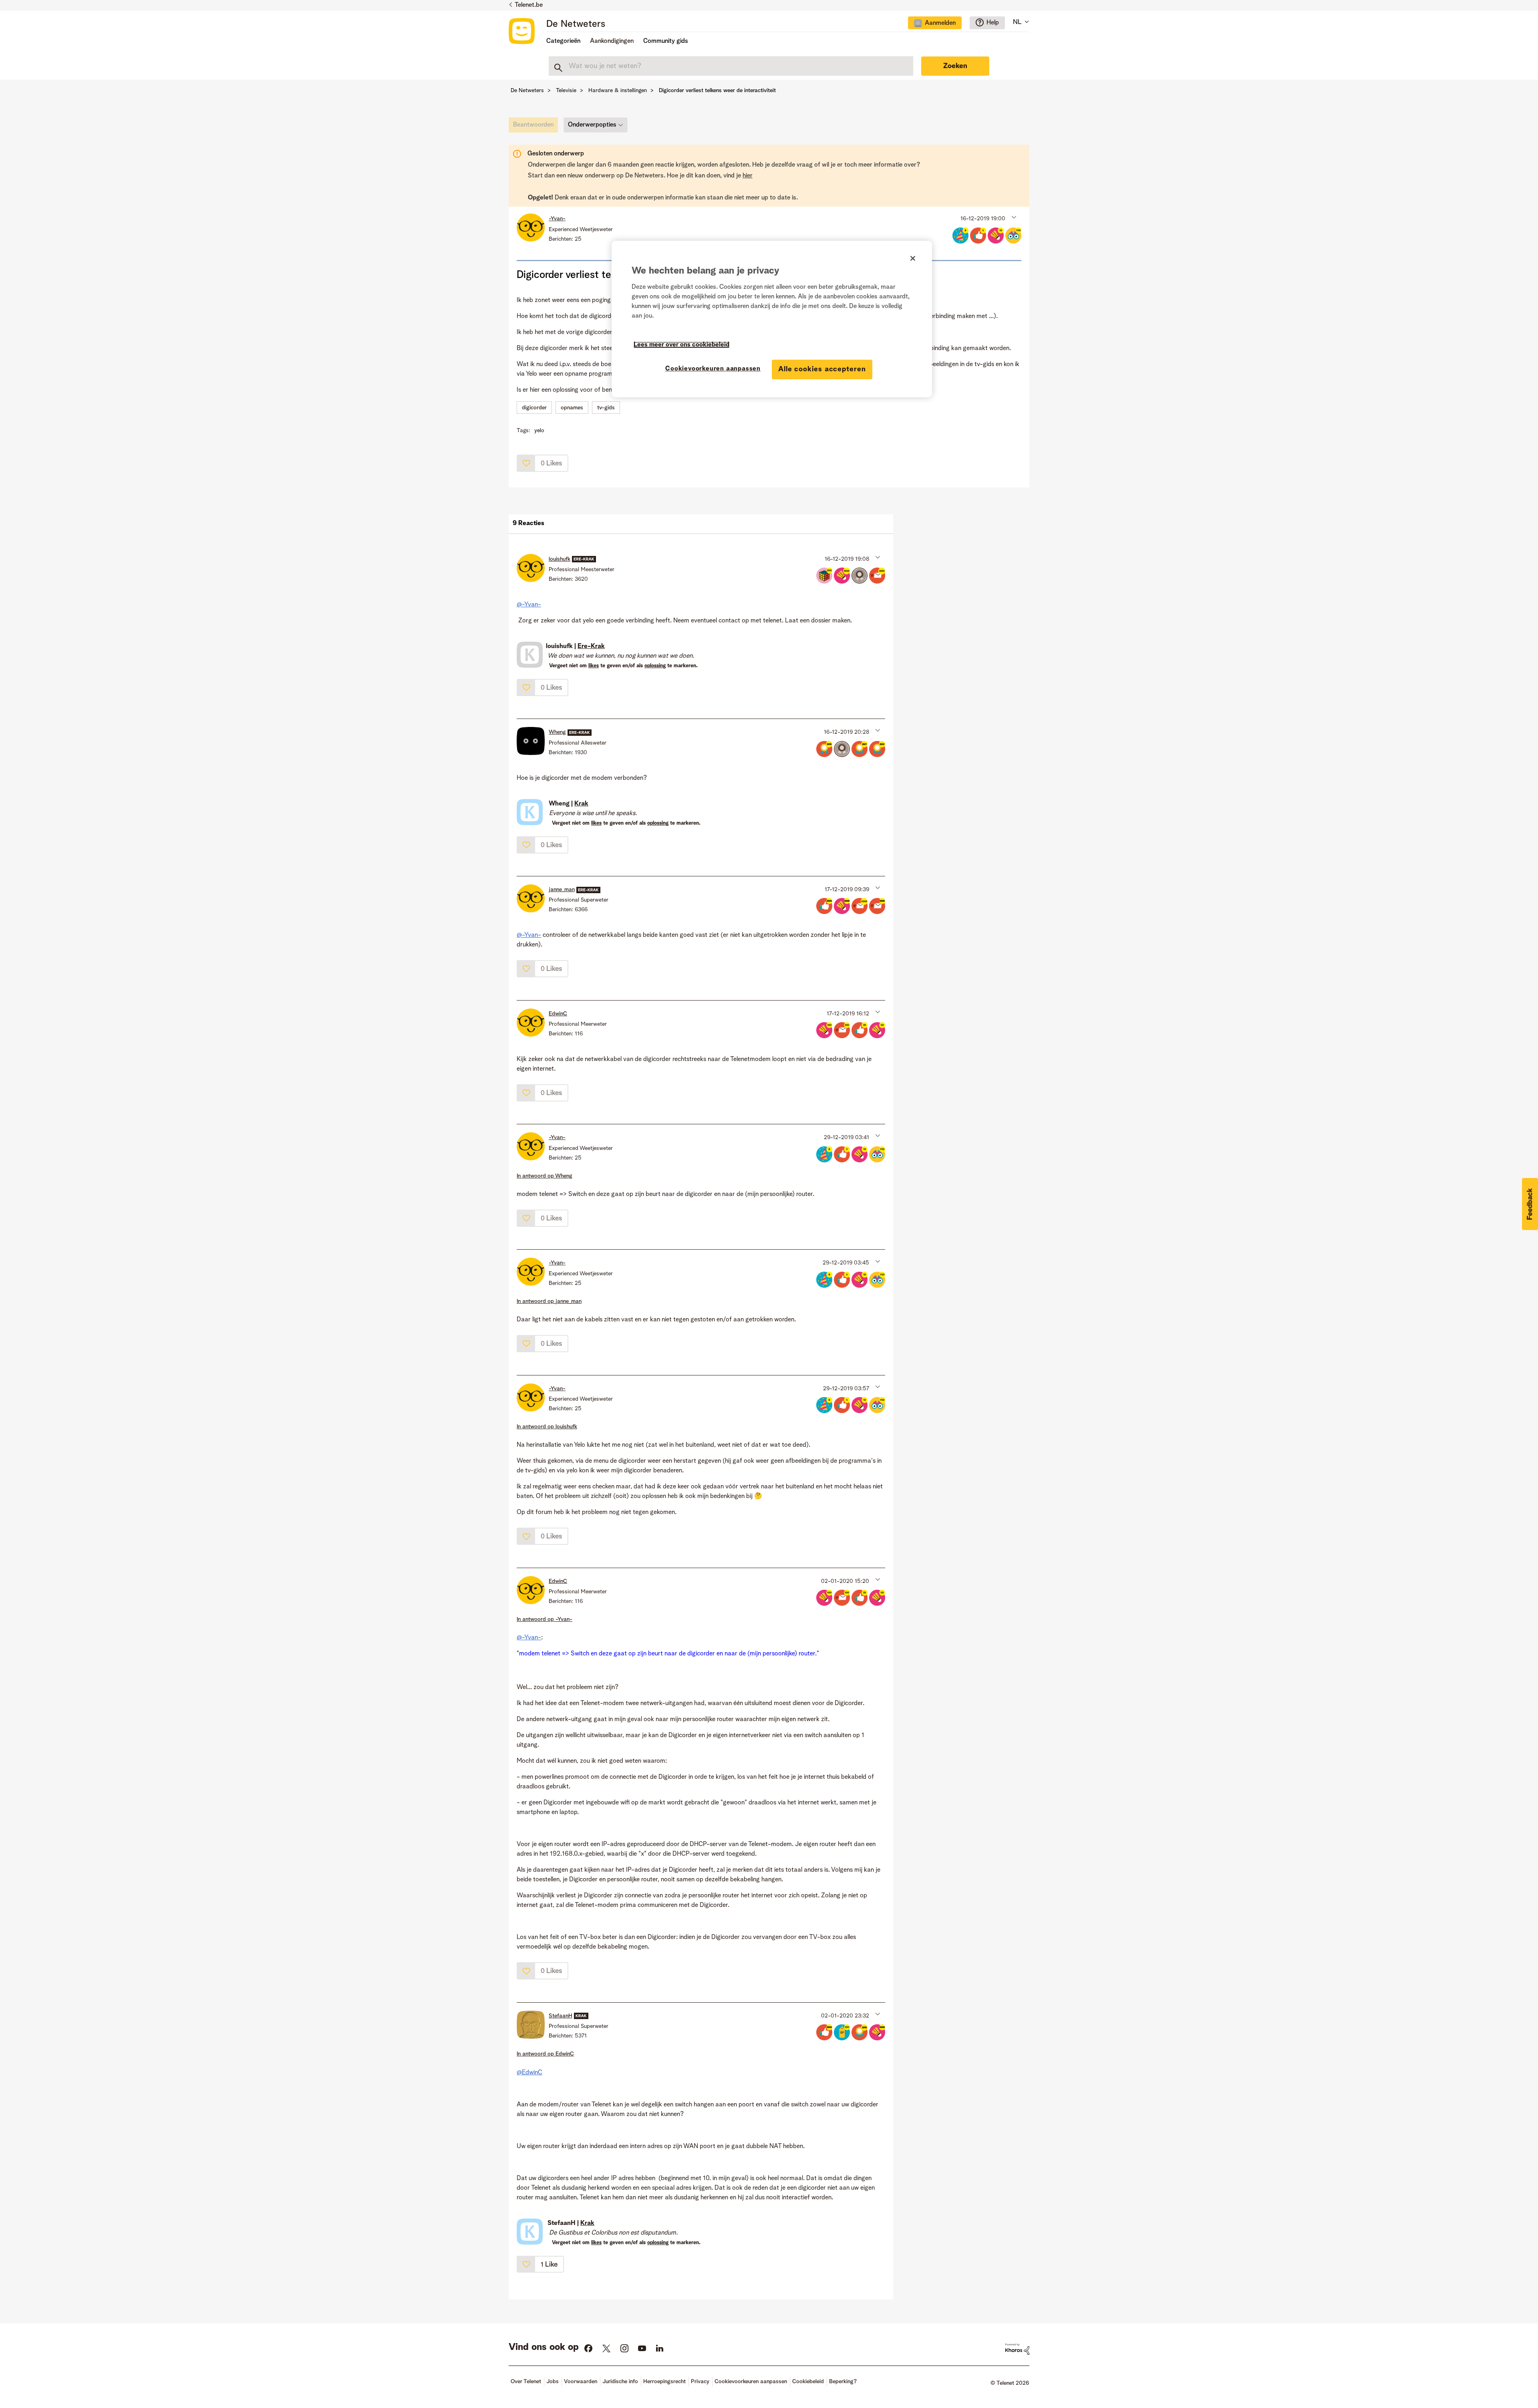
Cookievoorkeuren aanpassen (713, 369)
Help (993, 23)
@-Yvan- (529, 605)
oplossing (655, 666)
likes (594, 666)
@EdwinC (529, 2073)
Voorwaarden (581, 2382)
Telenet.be (529, 5)
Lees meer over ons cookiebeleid (681, 345)
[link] (535, 127)
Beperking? (843, 2382)
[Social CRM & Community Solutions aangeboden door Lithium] (1017, 2349)
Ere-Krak (591, 646)
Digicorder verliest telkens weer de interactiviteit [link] (717, 91)
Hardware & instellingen (618, 91)
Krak (581, 804)
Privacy (700, 2382)
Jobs (553, 2382)
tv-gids (606, 408)
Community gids (666, 41)
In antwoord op (545, 1176)
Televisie (566, 91)
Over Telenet (526, 2382)
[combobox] (731, 66)
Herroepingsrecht (664, 2382)
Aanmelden (940, 23)
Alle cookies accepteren (822, 369)
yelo (539, 431)
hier (748, 176)
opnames (572, 408)
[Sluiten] (913, 258)
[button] (1013, 217)
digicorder (534, 408)
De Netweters (576, 24)
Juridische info (620, 2382)
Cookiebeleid (808, 2382)
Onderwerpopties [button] (592, 125)
